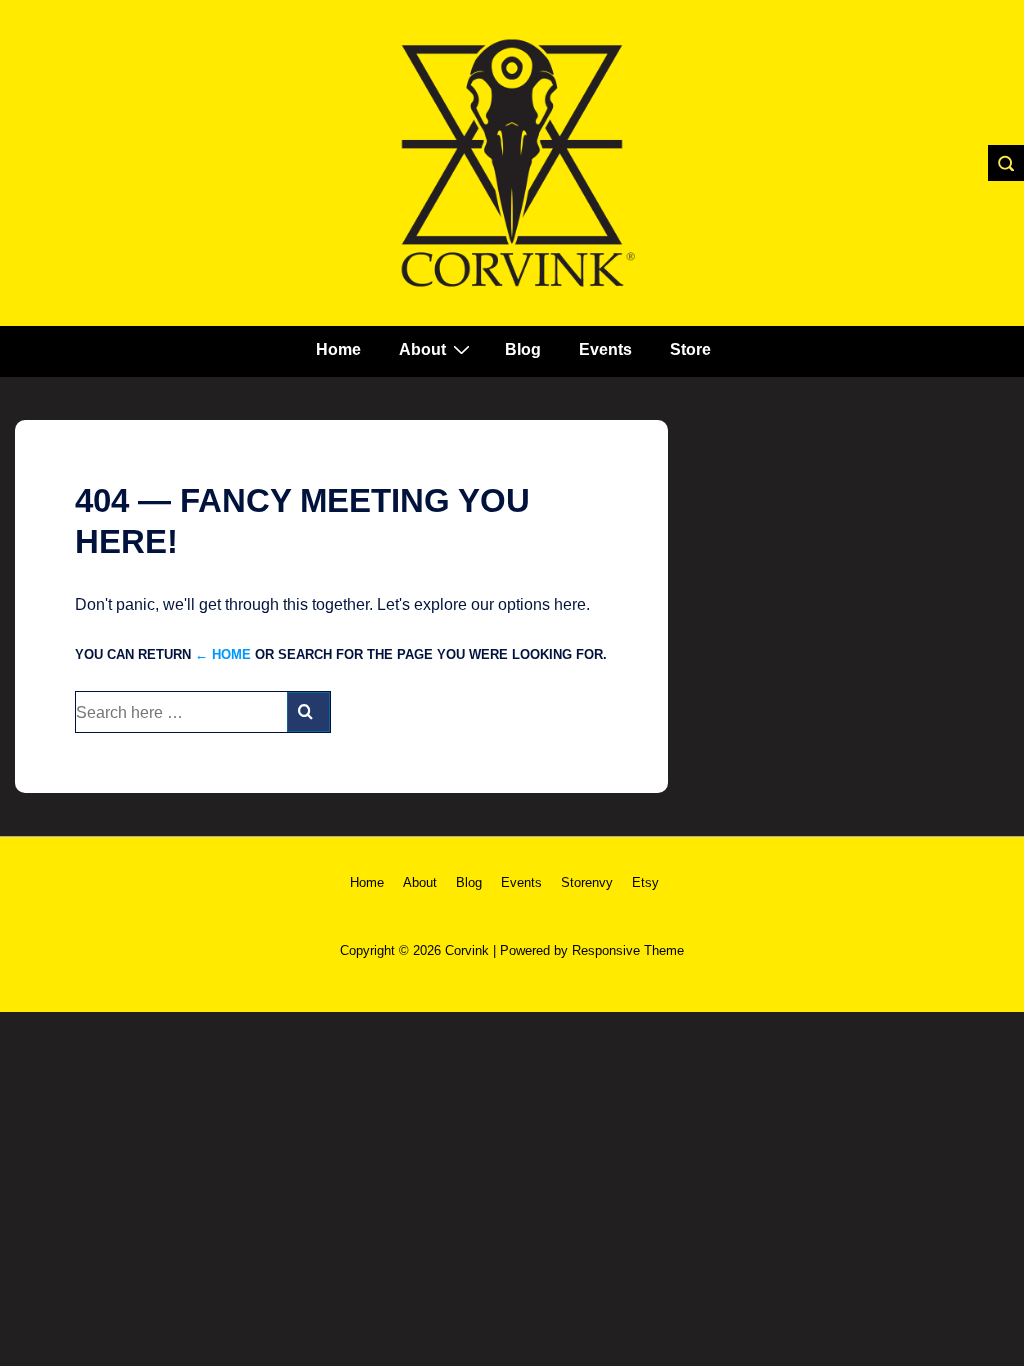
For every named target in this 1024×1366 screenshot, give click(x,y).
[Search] (308, 712)
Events (605, 349)
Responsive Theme (628, 950)
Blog (523, 349)
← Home (223, 654)
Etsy (645, 882)
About (422, 349)
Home (338, 349)
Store (690, 349)
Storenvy (587, 882)
